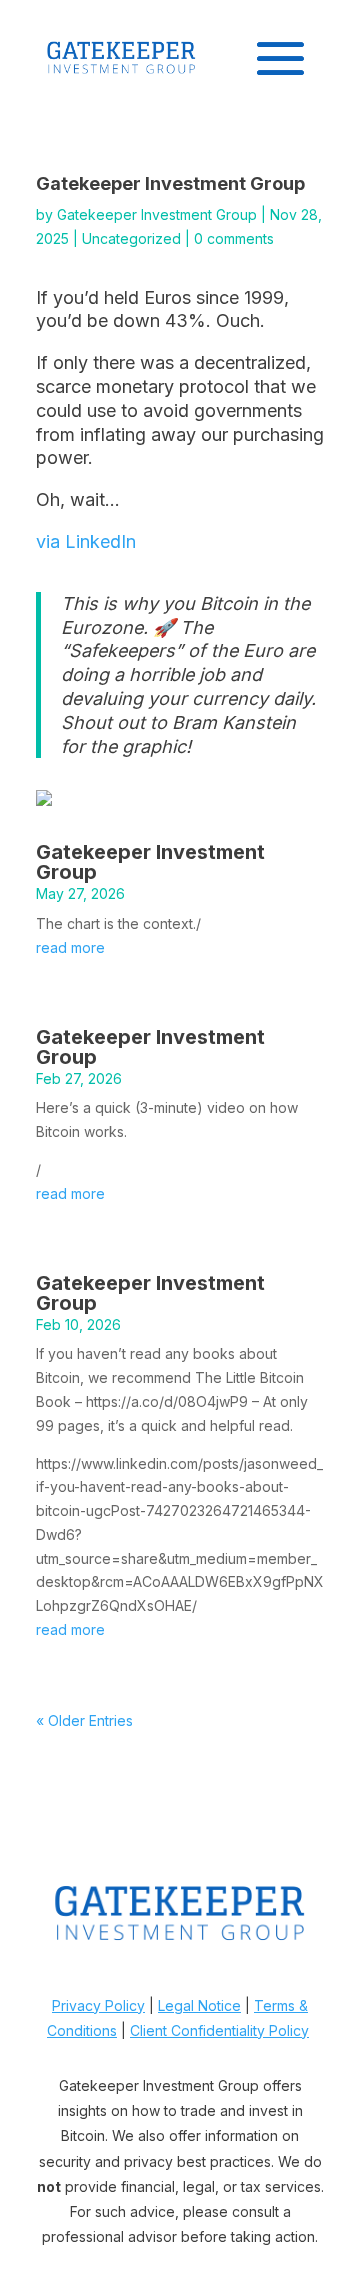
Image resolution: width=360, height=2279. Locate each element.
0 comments (234, 238)
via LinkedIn (86, 541)
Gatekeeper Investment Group (157, 214)
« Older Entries (84, 1720)
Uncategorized (131, 238)
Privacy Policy (98, 2005)
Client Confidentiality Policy (219, 2030)
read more (70, 947)
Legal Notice (199, 2005)
